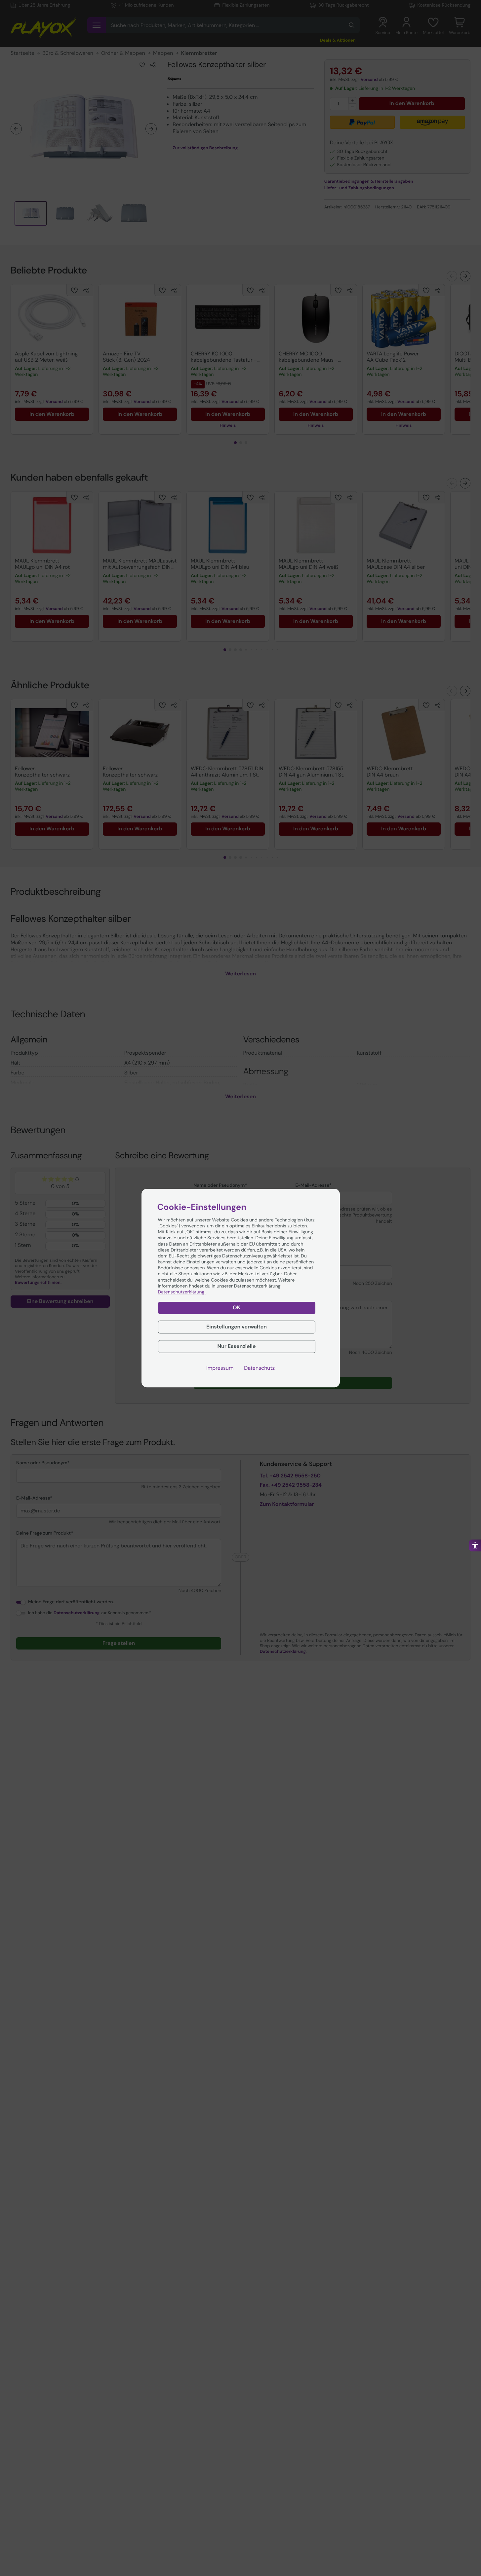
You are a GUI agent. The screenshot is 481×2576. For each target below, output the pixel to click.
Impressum (220, 1368)
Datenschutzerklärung (182, 1292)
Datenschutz (259, 1368)
